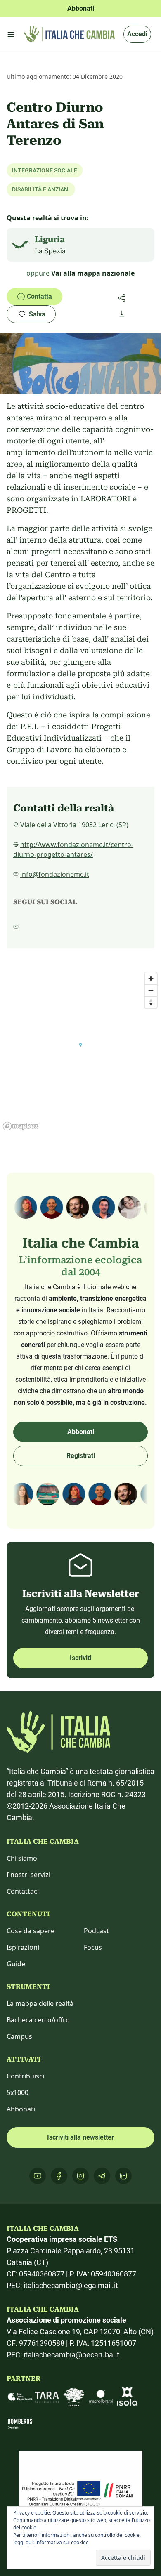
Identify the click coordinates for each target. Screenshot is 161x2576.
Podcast (96, 1931)
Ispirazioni (23, 1947)
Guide (16, 1964)
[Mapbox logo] (21, 1126)
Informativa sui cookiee (62, 2542)
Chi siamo (22, 1858)
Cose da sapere (31, 1931)
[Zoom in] (151, 978)
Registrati (81, 1456)
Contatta (39, 296)
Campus (19, 2036)
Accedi (137, 34)
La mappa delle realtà (40, 2003)
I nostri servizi (28, 1875)
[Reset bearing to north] (151, 1002)
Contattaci (23, 1891)
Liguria (50, 239)
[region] (80, 1051)
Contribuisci (25, 2076)
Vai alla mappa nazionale (93, 273)
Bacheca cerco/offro (38, 2020)
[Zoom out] (151, 990)
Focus (93, 1947)
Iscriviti (80, 1658)
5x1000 (18, 2092)
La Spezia (50, 251)
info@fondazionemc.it (55, 874)
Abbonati (81, 1432)
